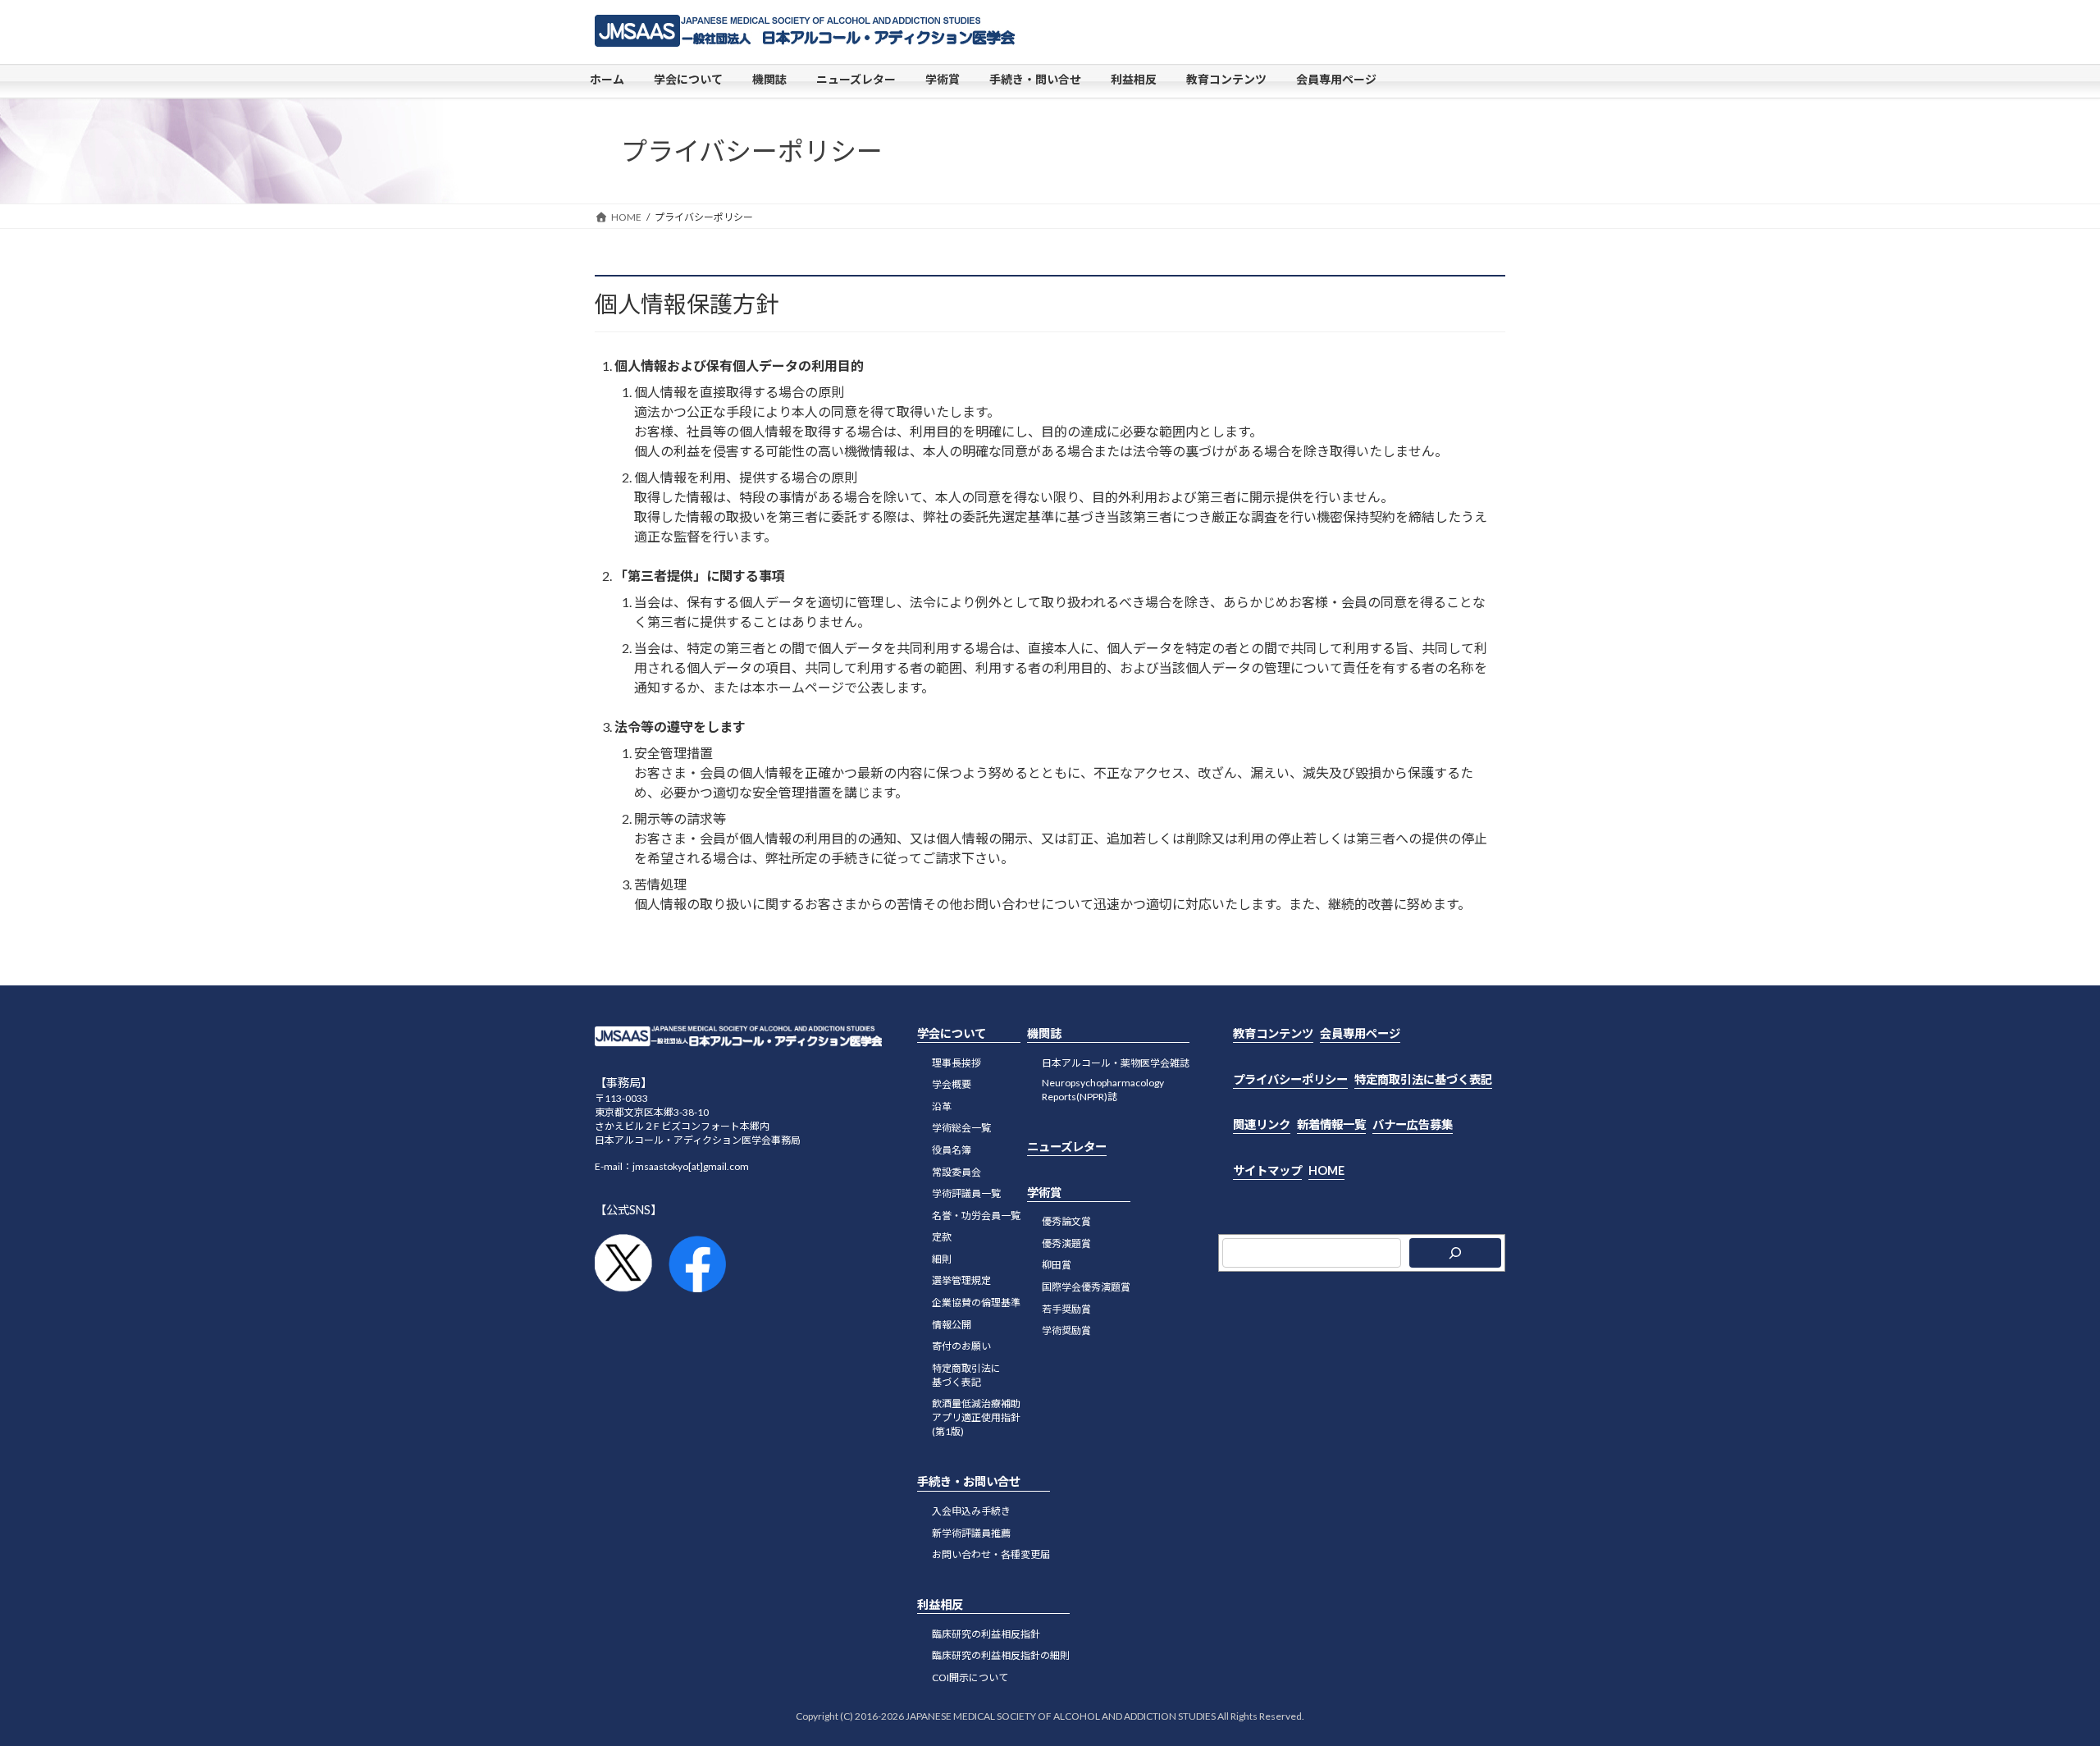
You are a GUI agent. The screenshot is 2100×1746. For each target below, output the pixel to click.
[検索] (1455, 1254)
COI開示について (970, 1677)
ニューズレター (1067, 1147)
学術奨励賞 (1066, 1331)
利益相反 (940, 1605)
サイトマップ (1267, 1170)
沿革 (942, 1106)
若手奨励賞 (1066, 1309)
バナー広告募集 (1413, 1124)
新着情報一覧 (1331, 1124)
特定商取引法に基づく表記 (966, 1375)
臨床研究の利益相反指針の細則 (1001, 1656)
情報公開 (952, 1325)
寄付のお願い (961, 1347)
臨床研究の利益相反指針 (986, 1634)
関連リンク (1262, 1124)
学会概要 (952, 1085)
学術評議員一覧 (966, 1194)
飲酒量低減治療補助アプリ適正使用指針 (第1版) (976, 1418)
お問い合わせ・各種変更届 (991, 1555)
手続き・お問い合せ (969, 1482)
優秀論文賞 (1066, 1222)
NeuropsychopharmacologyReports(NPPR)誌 (1103, 1090)
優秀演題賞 (1066, 1243)
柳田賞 (1057, 1266)
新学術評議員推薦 (971, 1533)
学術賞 (1044, 1193)
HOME (1326, 1170)
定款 (942, 1238)
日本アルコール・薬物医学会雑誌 (1116, 1063)
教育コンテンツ (1273, 1033)
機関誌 (1044, 1033)
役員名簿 (952, 1150)
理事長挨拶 (956, 1063)
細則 (942, 1259)
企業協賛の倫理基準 (976, 1303)
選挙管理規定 (961, 1281)
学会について (952, 1033)
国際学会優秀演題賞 (1086, 1287)
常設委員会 (956, 1172)
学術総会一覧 (961, 1129)
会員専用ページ (1360, 1033)
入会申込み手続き (971, 1511)
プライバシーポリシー (1290, 1079)
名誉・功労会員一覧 (976, 1216)
